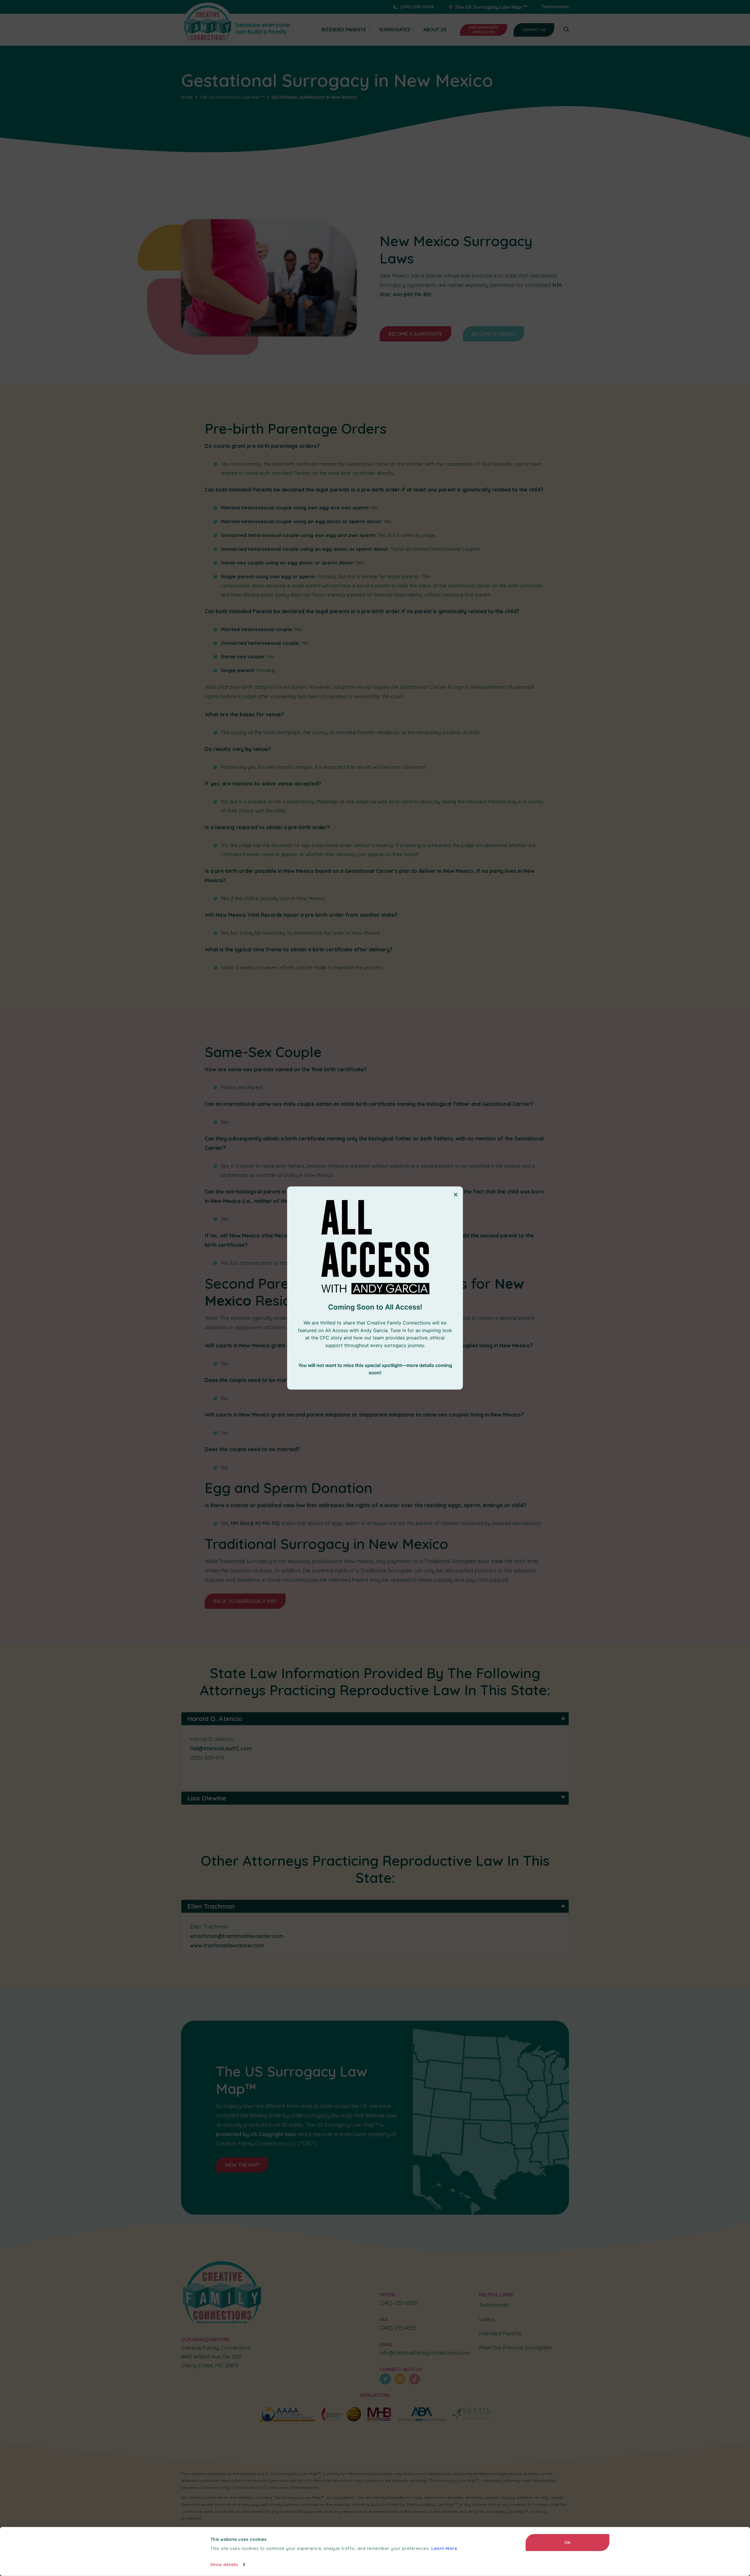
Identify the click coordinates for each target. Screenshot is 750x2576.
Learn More (444, 2548)
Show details (224, 2564)
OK (567, 2542)
